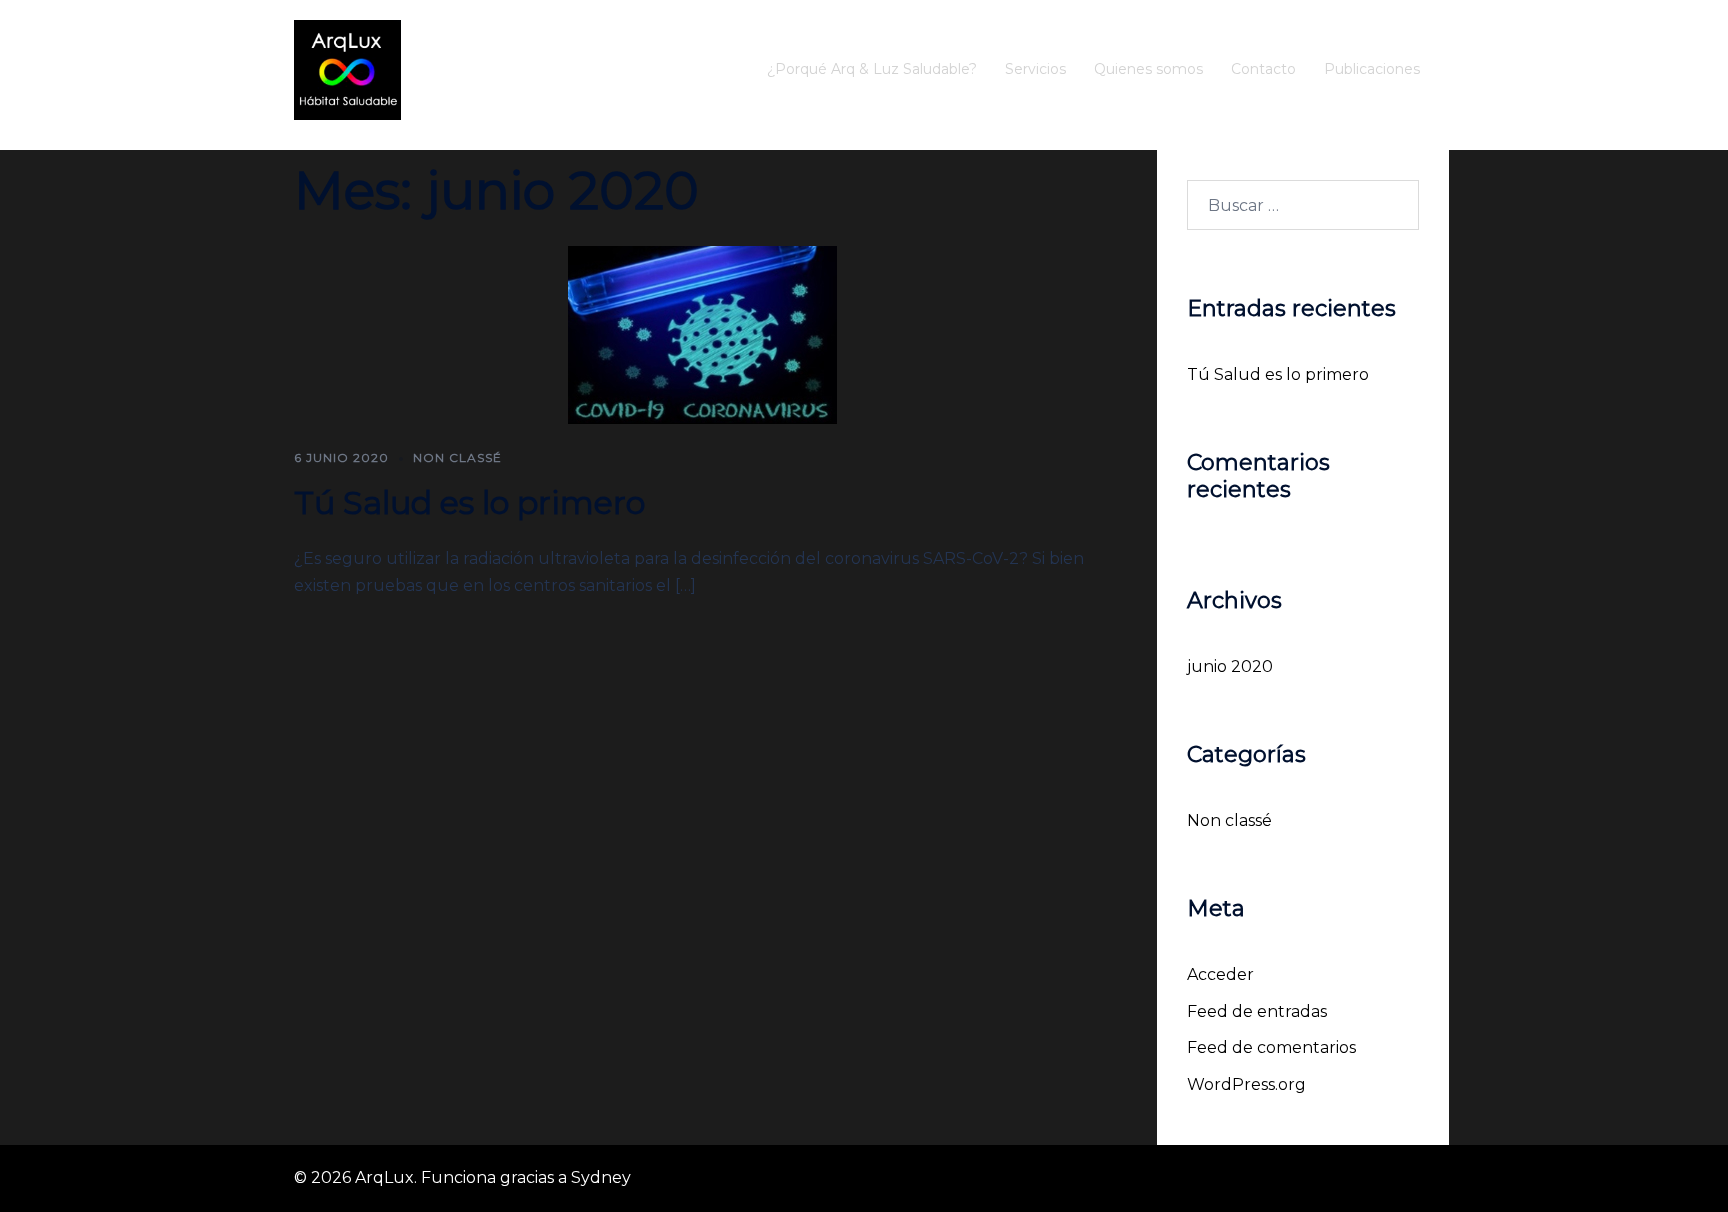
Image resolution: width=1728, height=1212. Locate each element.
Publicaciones (1372, 69)
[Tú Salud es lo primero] (702, 334)
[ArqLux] (347, 68)
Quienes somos (1148, 69)
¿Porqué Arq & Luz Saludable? (872, 69)
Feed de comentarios (1271, 1047)
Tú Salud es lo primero (469, 502)
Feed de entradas (1257, 1011)
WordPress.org (1246, 1084)
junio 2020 (1230, 666)
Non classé (457, 457)
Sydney (601, 1177)
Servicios (1035, 69)
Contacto (1263, 69)
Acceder (1220, 974)
